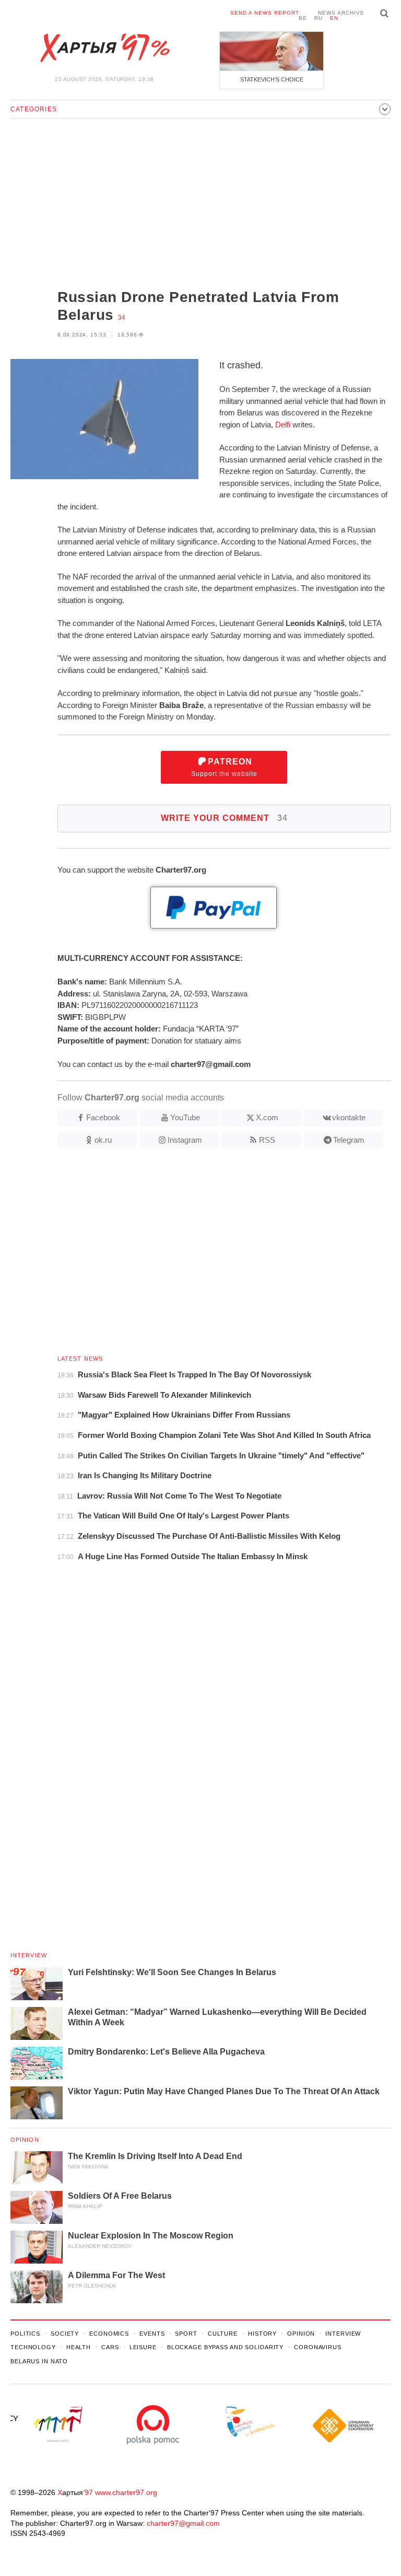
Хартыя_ (104, 48)
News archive (341, 13)
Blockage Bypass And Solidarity (225, 2347)
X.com (267, 1117)
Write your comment (224, 818)
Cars (110, 2347)
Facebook (103, 1117)
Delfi (283, 425)
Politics (25, 2334)
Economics (109, 2334)
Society (65, 2334)
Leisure (143, 2347)
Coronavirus (318, 2347)
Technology (33, 2347)
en (334, 18)
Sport (186, 2334)
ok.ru (103, 1140)
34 (122, 318)
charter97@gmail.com (183, 2523)
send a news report (265, 13)
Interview (29, 1955)
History (262, 2334)
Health (79, 2347)
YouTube (185, 1117)
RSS (267, 1140)
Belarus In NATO (39, 2361)
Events (152, 2334)
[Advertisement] (200, 205)
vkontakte (349, 1117)
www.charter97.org (126, 2492)
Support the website (224, 767)
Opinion (25, 2140)
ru (319, 18)
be (303, 18)
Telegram (349, 1140)
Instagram (185, 1140)
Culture (223, 2334)
